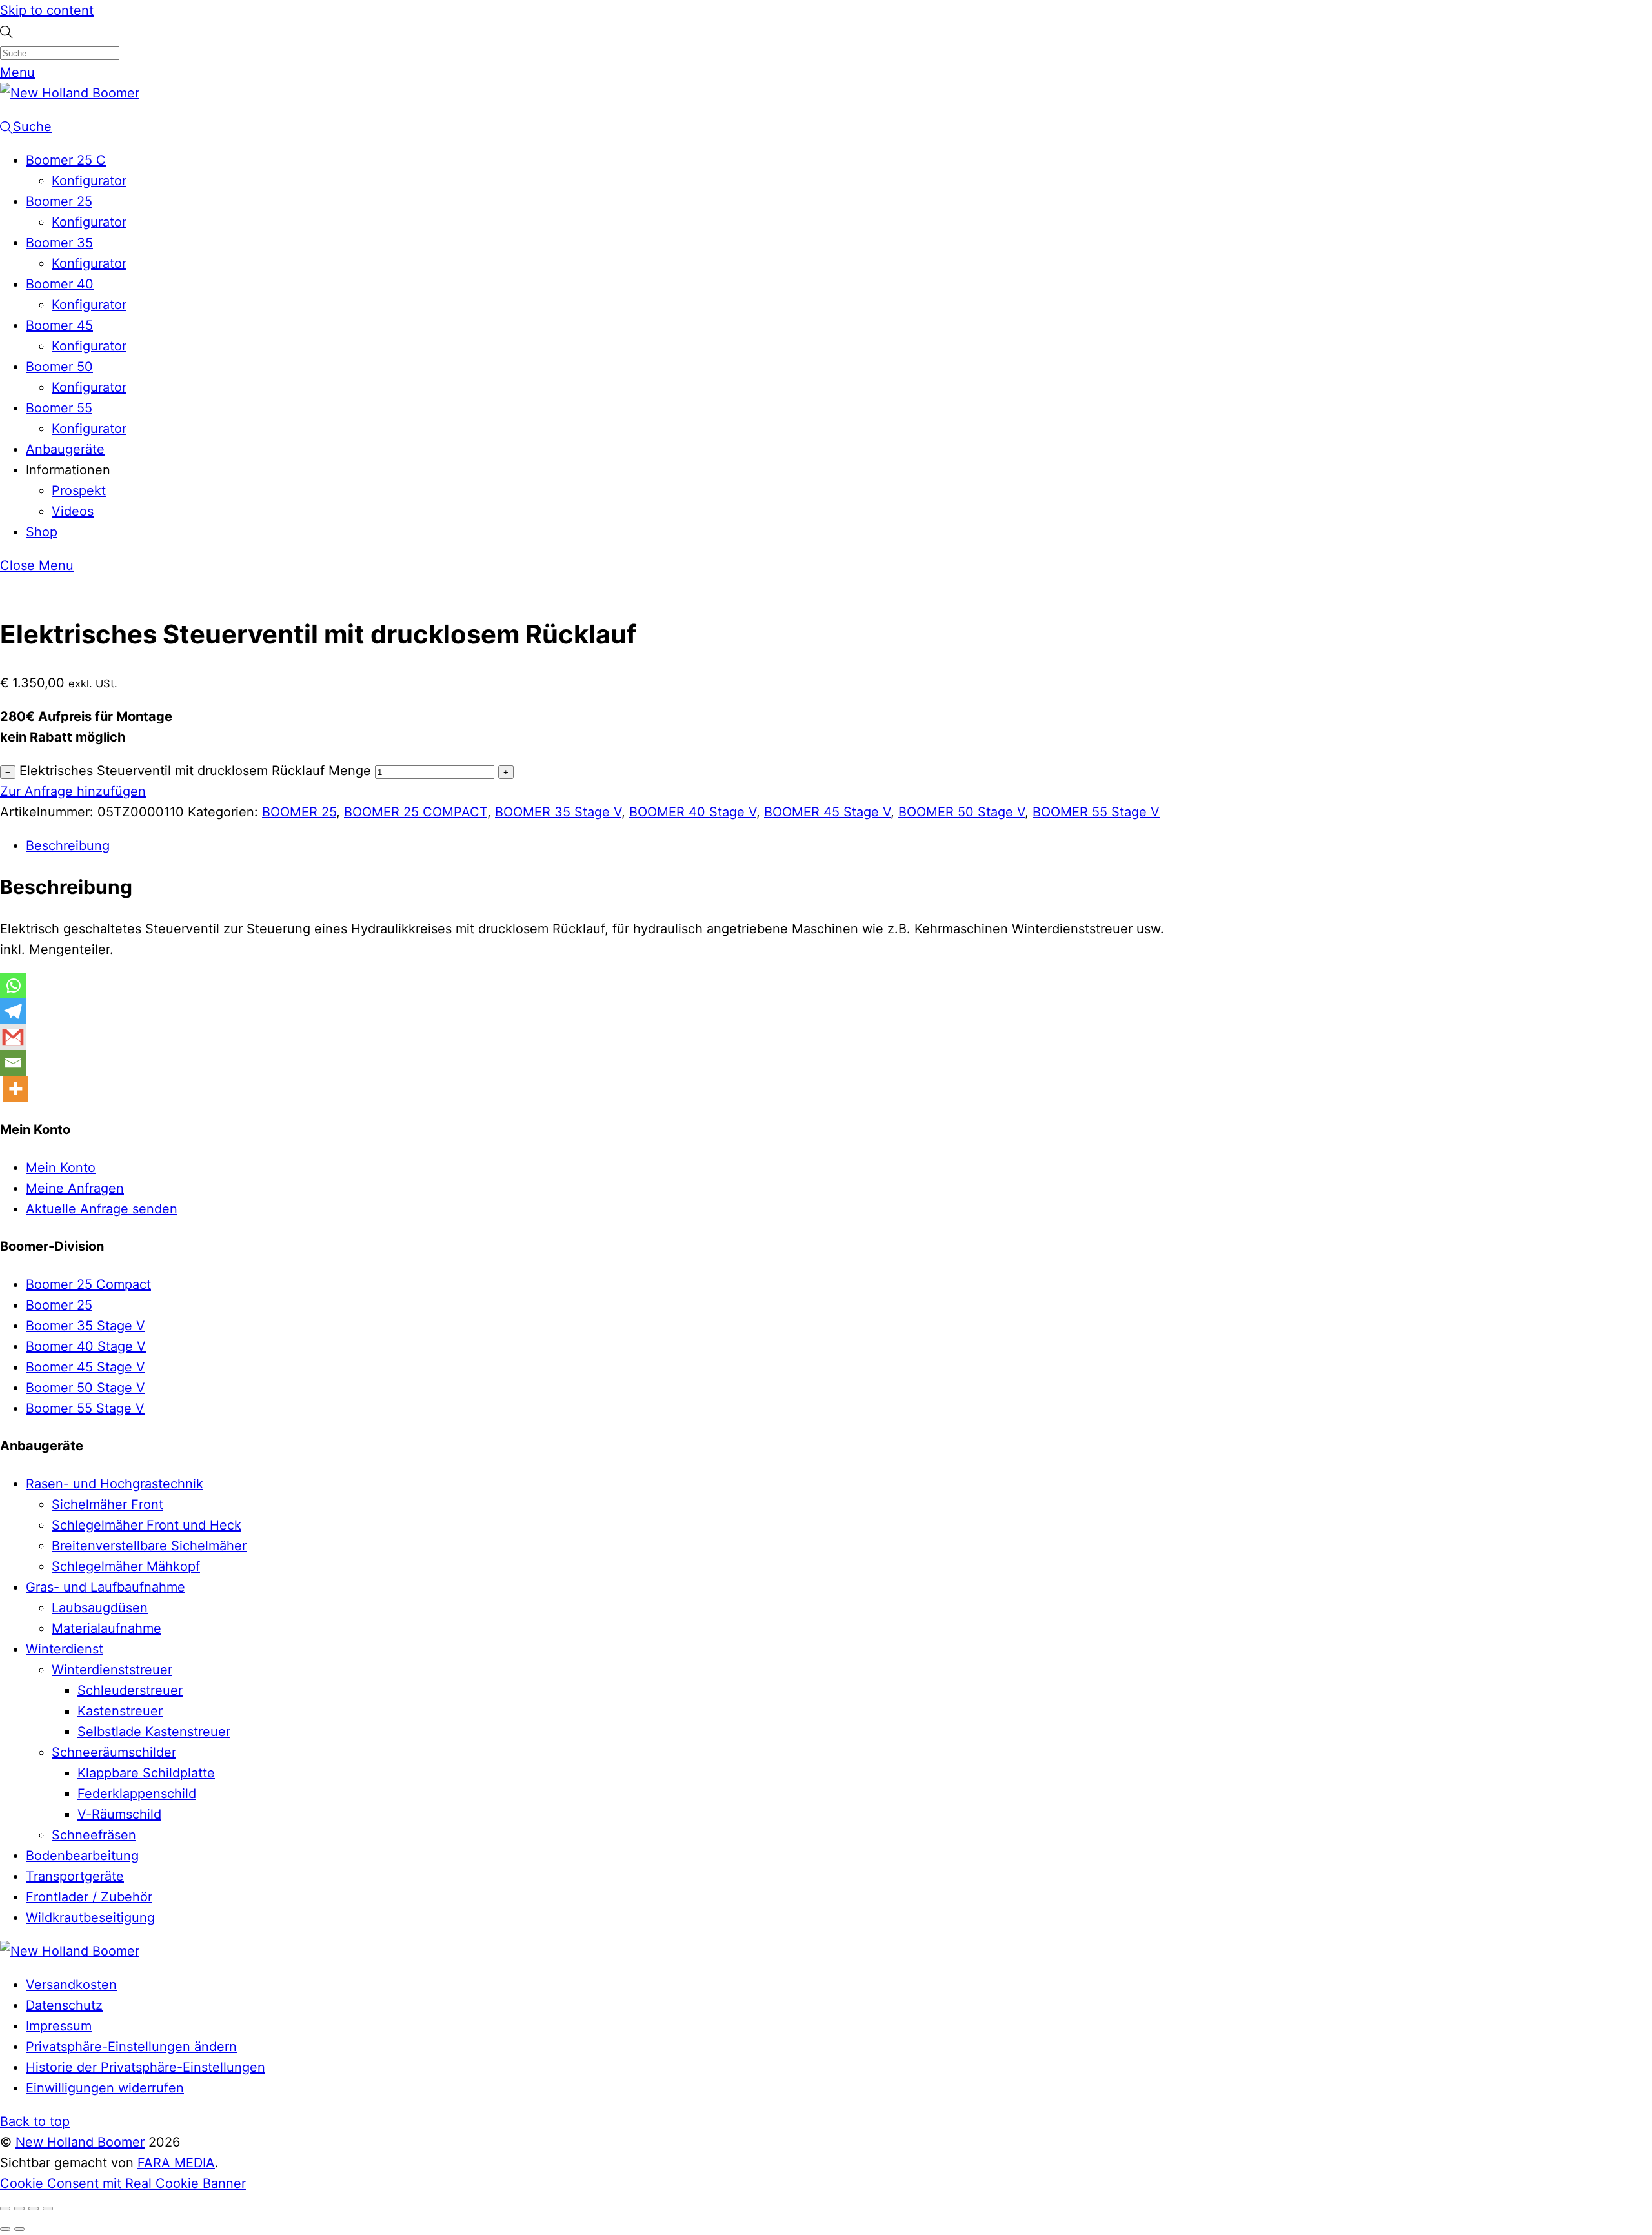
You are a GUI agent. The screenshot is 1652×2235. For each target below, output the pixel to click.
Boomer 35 (59, 243)
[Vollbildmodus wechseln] (19, 2209)
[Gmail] (13, 1037)
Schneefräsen (94, 1835)
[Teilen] (34, 2209)
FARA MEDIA (176, 2163)
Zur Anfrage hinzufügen (73, 791)
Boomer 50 (59, 367)
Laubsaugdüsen (100, 1608)
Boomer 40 (60, 284)
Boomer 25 (59, 201)
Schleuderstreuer (130, 1690)
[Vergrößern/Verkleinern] (5, 2209)
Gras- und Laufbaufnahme (106, 1587)
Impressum (59, 2026)
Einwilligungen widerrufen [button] (105, 2088)
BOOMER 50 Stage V (962, 812)
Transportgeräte (75, 1876)
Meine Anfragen (75, 1188)
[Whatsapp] (13, 986)
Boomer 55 (59, 408)
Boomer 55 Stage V (85, 1408)
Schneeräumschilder (114, 1752)
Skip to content (47, 10)
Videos (73, 511)
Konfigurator (89, 181)
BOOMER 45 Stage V (827, 812)
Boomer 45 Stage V (86, 1367)
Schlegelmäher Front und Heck (146, 1525)
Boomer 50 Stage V (86, 1388)
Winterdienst (65, 1649)
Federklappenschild (137, 1794)
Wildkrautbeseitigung (90, 1917)
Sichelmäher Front (107, 1504)
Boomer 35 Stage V (86, 1326)
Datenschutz (64, 2005)
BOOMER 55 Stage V (1096, 812)
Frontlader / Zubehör (89, 1897)
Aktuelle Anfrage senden (102, 1209)
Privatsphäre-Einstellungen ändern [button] (131, 2047)
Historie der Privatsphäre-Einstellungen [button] (146, 2067)
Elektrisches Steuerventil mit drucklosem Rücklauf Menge (195, 771)
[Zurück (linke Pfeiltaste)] (5, 2229)
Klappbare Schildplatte (146, 1773)
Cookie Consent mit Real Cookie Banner (123, 2183)
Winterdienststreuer (112, 1670)
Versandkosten (71, 1985)
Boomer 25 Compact (88, 1284)
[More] (15, 1089)
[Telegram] (13, 1011)
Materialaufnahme (106, 1628)
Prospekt (79, 490)
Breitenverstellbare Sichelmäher (149, 1546)
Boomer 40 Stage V (86, 1346)
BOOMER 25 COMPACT (416, 812)
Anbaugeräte (65, 449)
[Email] (13, 1063)
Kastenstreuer (120, 1711)
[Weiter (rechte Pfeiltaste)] (19, 2229)
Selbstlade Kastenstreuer (154, 1732)
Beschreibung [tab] (68, 845)
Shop (42, 532)
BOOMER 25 (299, 812)
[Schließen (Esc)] (48, 2209)
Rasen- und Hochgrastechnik (115, 1484)
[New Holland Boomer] (70, 93)
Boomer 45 (59, 325)
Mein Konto (61, 1168)
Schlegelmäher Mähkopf (126, 1566)
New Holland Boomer (80, 2142)
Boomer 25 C (66, 160)
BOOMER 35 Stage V (558, 812)
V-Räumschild (119, 1814)
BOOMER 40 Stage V (693, 812)
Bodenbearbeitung (82, 1856)
